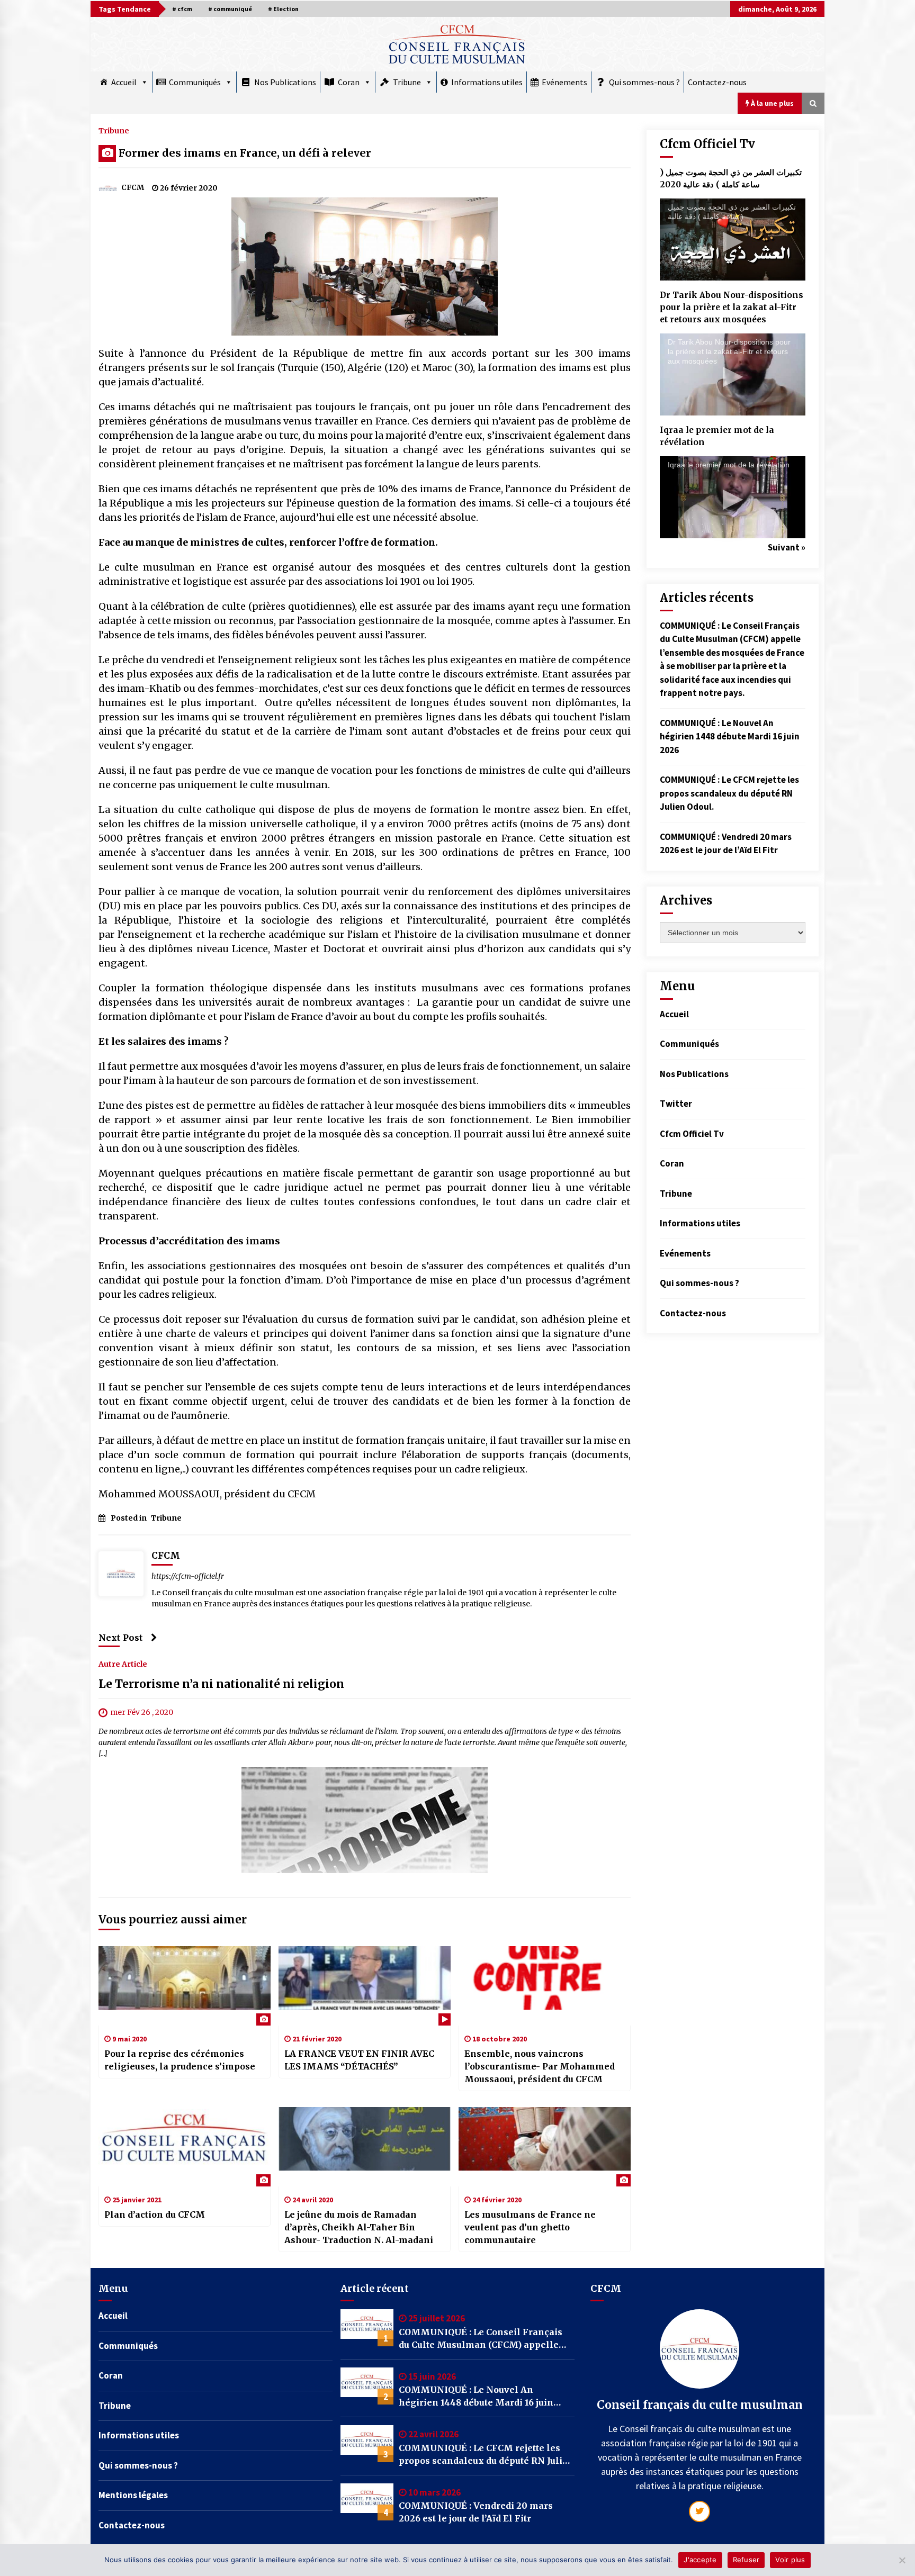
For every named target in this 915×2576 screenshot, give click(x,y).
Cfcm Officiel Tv (692, 1134)
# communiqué (230, 9)
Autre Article (123, 1664)
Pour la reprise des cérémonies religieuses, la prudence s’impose (180, 2060)
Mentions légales (133, 2495)
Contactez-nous (717, 82)
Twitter (676, 1104)
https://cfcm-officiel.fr (188, 1576)
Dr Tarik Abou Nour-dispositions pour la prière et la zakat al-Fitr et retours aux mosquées (732, 307)
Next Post (121, 1638)
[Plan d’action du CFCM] (185, 2147)
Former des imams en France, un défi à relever (245, 153)
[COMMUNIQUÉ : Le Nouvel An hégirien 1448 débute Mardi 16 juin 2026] (367, 2386)
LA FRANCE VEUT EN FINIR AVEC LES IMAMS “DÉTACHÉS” (359, 2060)
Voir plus (790, 2560)
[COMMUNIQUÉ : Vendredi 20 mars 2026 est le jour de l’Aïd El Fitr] (367, 2502)
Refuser (746, 2560)
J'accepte (700, 2560)
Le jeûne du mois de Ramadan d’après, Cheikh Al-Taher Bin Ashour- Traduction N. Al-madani (359, 2227)
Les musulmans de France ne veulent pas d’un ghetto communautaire (530, 2227)
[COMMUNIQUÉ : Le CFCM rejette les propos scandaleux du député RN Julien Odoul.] (367, 2444)
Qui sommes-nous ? (644, 82)
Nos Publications (285, 82)
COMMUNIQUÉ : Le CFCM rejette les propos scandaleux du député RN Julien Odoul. (729, 793)
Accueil (124, 82)
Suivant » (787, 547)
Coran (349, 82)
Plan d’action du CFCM (155, 2215)
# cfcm (182, 9)
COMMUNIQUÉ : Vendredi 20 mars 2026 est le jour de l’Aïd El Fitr (476, 2512)
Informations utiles (487, 82)
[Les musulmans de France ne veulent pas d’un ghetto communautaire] (545, 2147)
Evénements (564, 82)
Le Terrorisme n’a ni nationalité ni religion (221, 1684)
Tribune (407, 82)
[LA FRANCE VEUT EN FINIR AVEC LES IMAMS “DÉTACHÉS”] (365, 1986)
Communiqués (195, 82)
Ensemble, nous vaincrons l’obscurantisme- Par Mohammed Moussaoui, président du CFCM (540, 2066)
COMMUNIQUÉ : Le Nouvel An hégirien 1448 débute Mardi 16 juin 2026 (730, 736)
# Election (283, 9)
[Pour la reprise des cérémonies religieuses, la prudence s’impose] (185, 1986)
